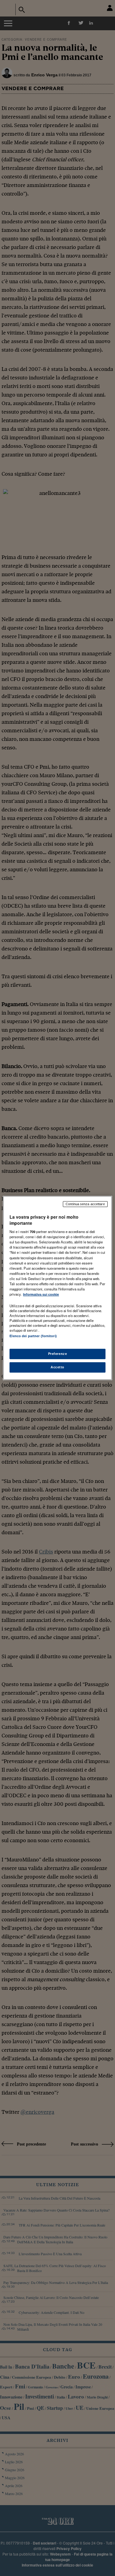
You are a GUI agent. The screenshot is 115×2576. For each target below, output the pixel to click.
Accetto (57, 1367)
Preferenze (58, 1354)
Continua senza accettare (85, 1204)
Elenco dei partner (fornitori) (33, 1336)
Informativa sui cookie (41, 1294)
